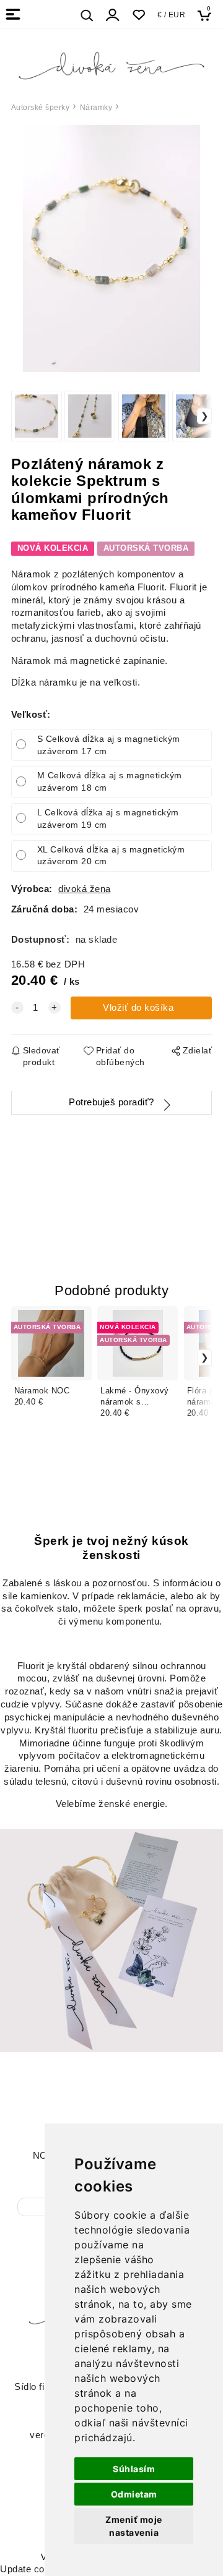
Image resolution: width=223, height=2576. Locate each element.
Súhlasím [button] (134, 2469)
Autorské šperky (41, 108)
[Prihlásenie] (113, 15)
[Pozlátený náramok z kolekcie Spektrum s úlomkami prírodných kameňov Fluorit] (111, 249)
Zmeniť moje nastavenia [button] (134, 2526)
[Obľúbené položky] (138, 15)
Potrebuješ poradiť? (111, 1102)
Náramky (96, 108)
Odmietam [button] (134, 2494)
